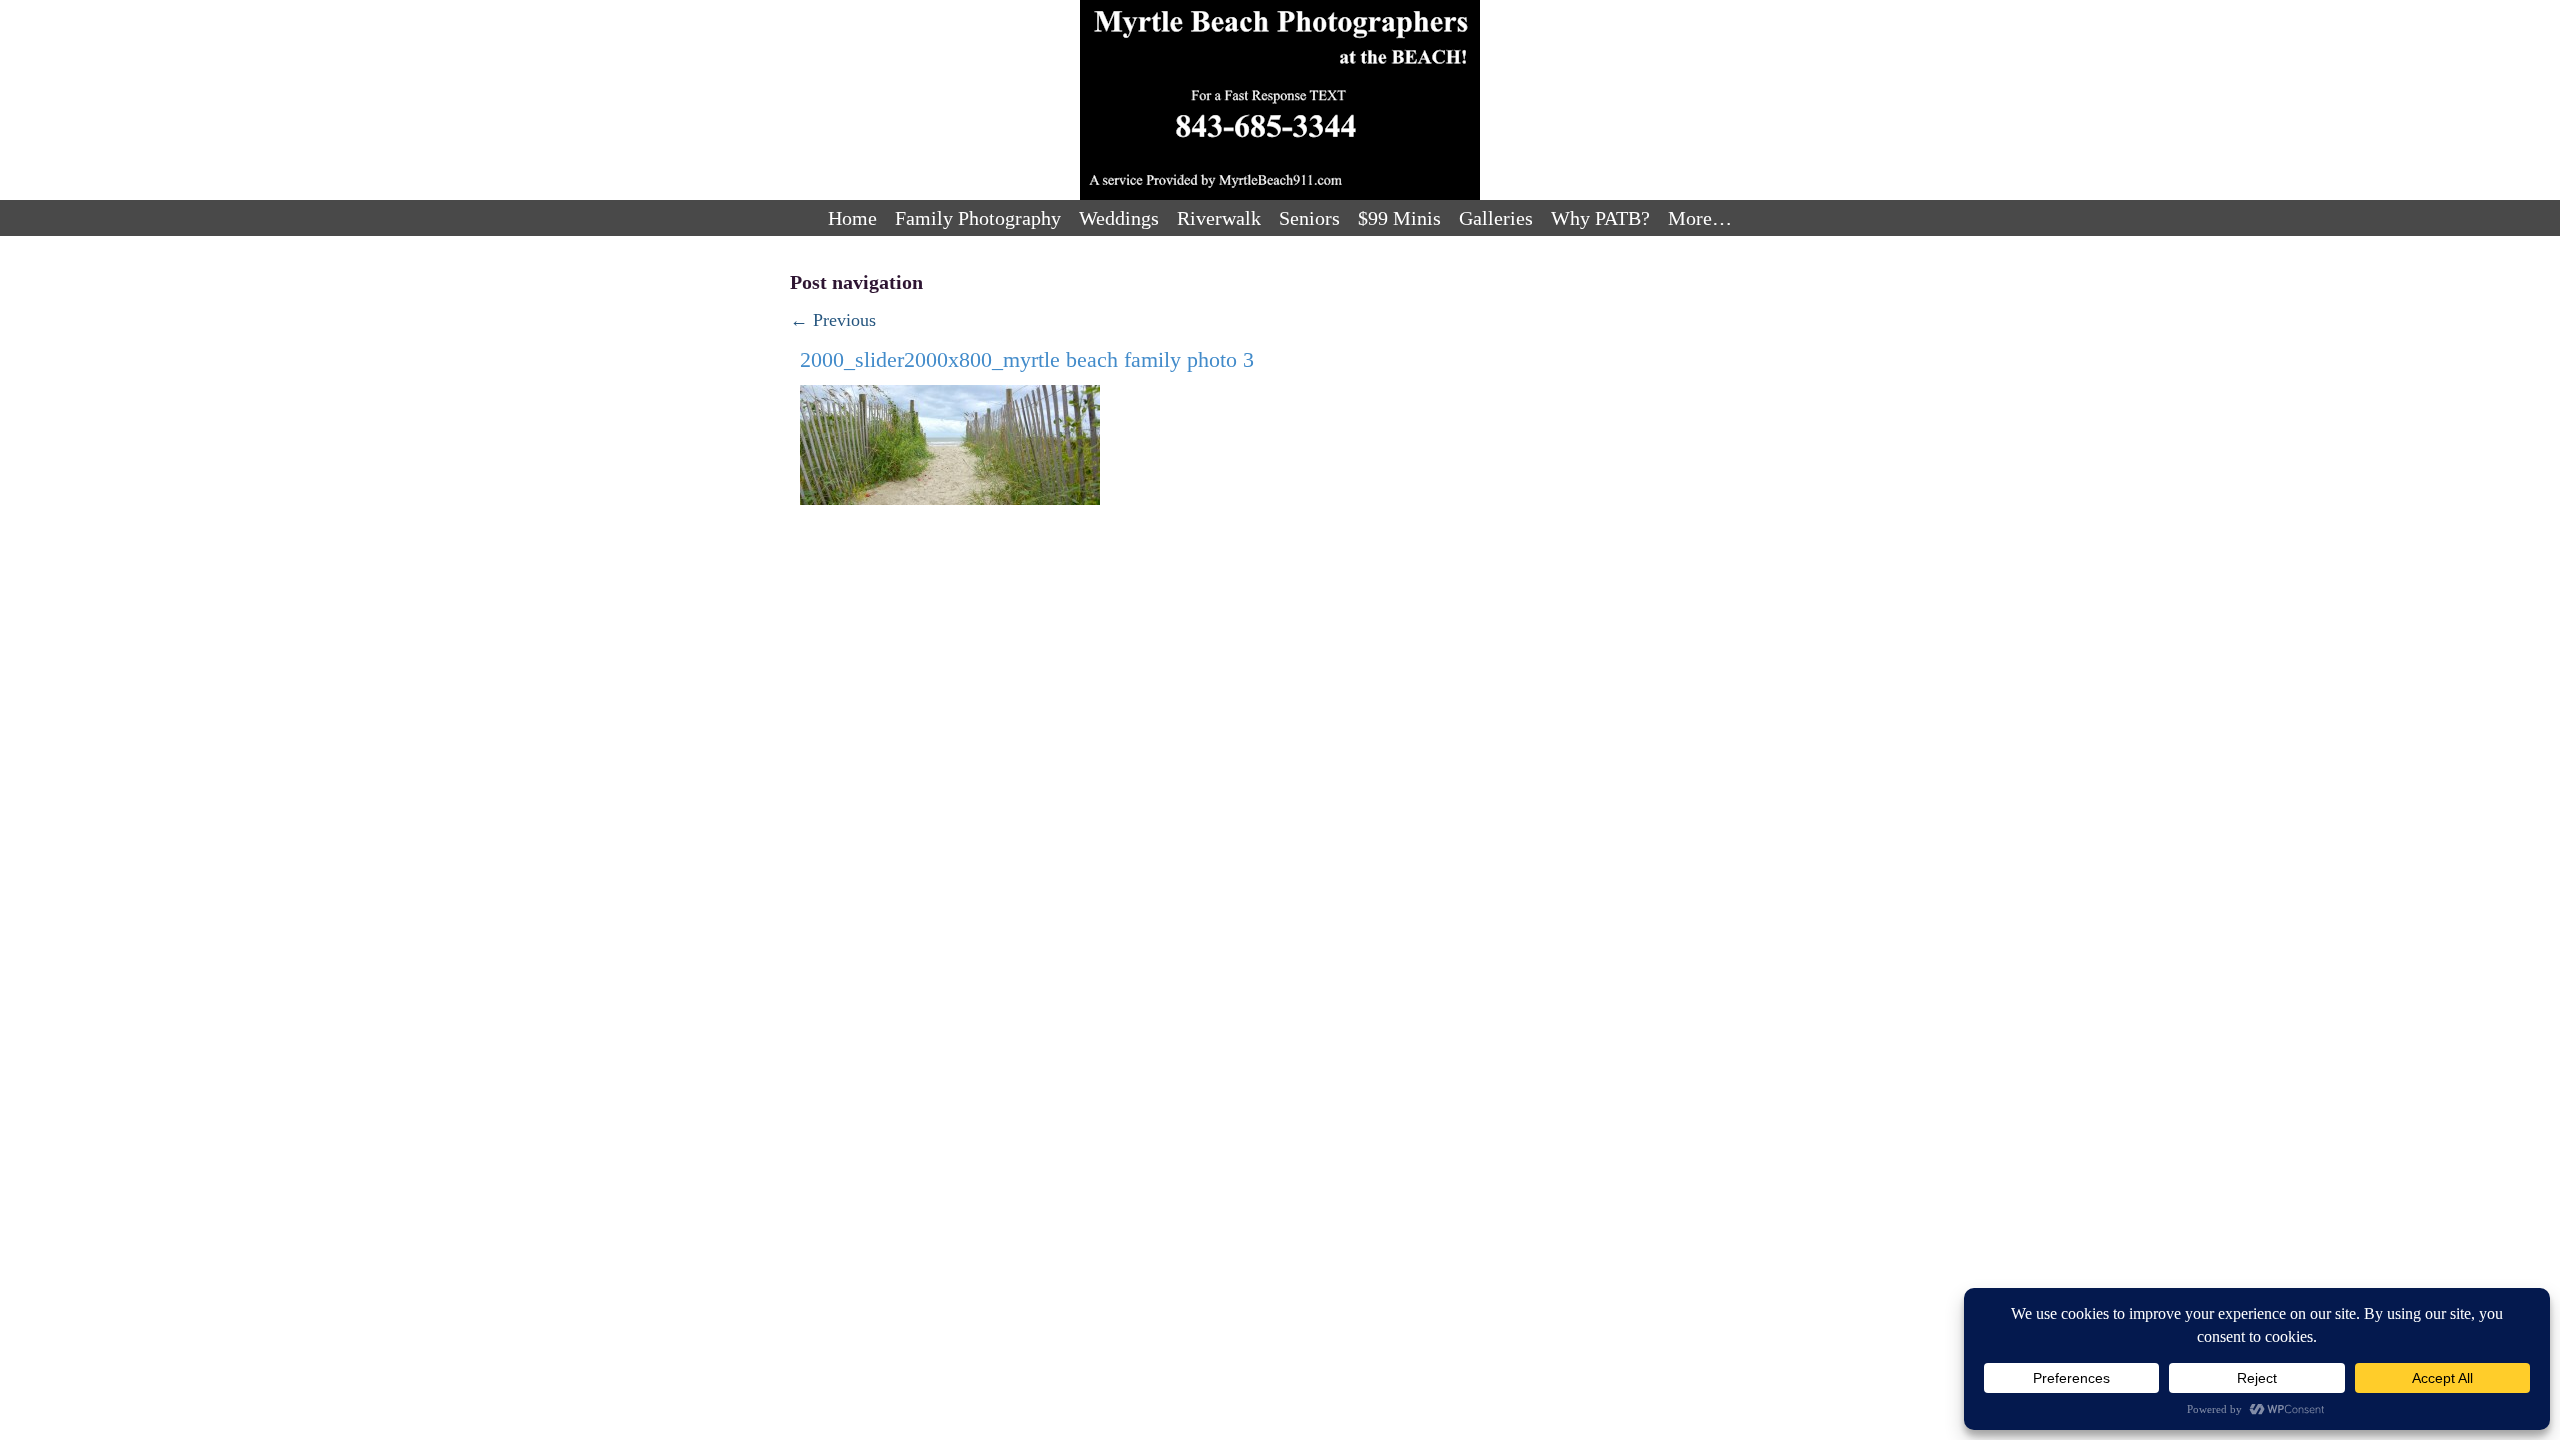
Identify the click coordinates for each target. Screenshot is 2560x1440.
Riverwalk (1219, 218)
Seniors (1309, 218)
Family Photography (978, 218)
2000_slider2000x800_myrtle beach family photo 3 (1027, 359)
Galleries (1496, 218)
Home (852, 218)
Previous (833, 320)
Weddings (1119, 218)
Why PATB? (1600, 218)
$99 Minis (1399, 218)
